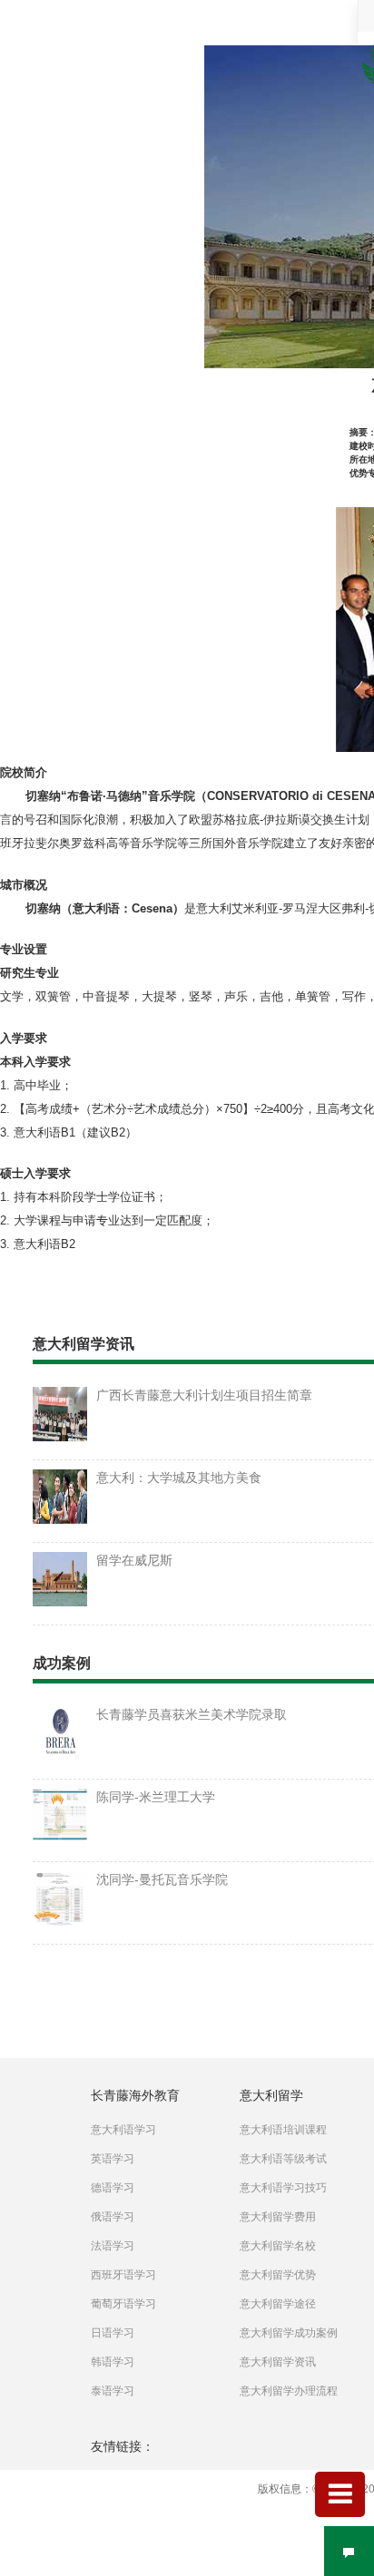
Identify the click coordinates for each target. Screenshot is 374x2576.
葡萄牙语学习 (123, 2304)
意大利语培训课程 (283, 2130)
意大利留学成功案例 (289, 2333)
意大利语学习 (123, 2130)
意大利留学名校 (278, 2246)
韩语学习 (113, 2362)
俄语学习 (113, 2217)
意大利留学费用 (278, 2217)
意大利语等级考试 (283, 2159)
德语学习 (113, 2188)
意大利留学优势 (278, 2275)
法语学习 (113, 2246)
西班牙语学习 (123, 2275)
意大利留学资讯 (278, 2362)
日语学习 (113, 2333)
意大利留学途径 (278, 2304)
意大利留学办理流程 (289, 2391)
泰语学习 (113, 2391)
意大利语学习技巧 (283, 2188)
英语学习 (113, 2159)
